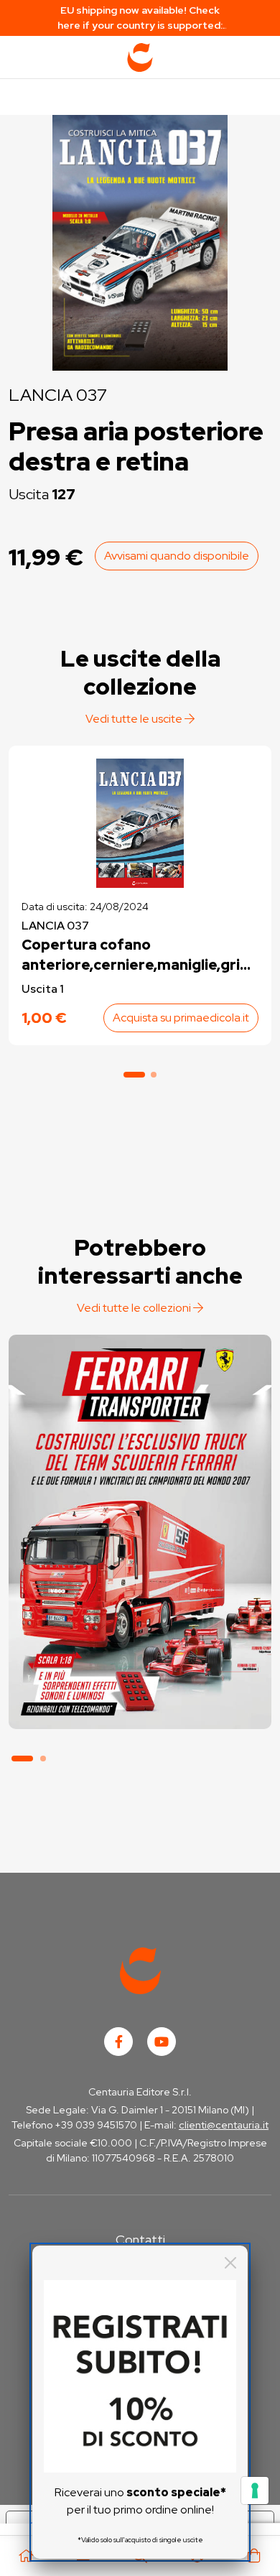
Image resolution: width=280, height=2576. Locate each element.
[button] (134, 1075)
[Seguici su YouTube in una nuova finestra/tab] (162, 2042)
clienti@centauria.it (224, 2125)
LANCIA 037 (58, 395)
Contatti (140, 2239)
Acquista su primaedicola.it (181, 1018)
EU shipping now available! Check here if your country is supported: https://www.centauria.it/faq (140, 18)
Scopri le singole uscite (140, 1703)
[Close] (230, 2263)
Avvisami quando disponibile (177, 556)
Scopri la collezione (140, 1663)
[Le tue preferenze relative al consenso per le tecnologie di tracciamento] (255, 2491)
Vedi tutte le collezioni (135, 1308)
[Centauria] (140, 57)
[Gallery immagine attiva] (140, 239)
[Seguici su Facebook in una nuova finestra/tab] (118, 2042)
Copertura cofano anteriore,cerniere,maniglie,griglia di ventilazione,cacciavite (139, 955)
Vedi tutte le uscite (135, 719)
